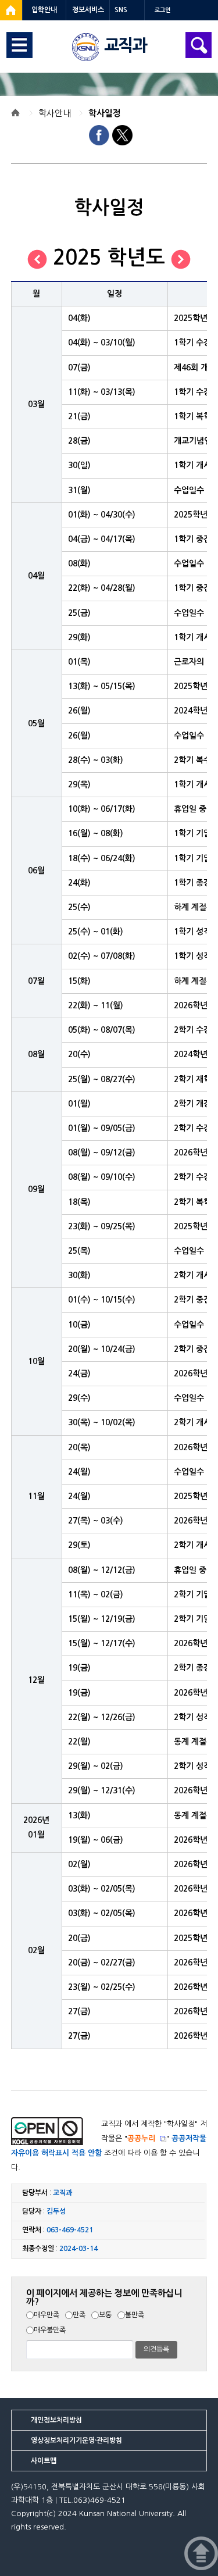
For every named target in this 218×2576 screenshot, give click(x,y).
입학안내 (44, 10)
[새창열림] (11, 10)
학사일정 (105, 113)
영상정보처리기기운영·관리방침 (76, 2441)
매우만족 (47, 2315)
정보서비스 (88, 10)
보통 (105, 2315)
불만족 (135, 2315)
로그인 (162, 10)
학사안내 (55, 113)
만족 (79, 2315)
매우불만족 (50, 2330)
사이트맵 (44, 2461)
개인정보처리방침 (56, 2420)
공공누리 (141, 2138)
